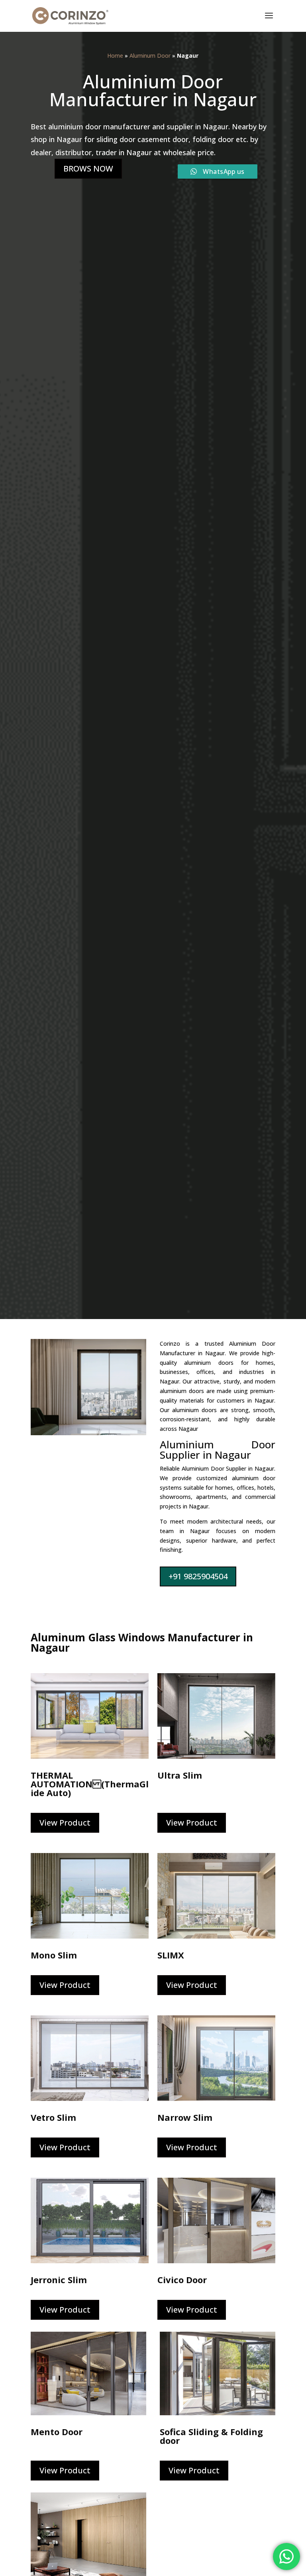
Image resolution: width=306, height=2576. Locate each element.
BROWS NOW (88, 169)
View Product (65, 1823)
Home (115, 56)
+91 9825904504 (198, 1576)
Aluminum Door (150, 56)
